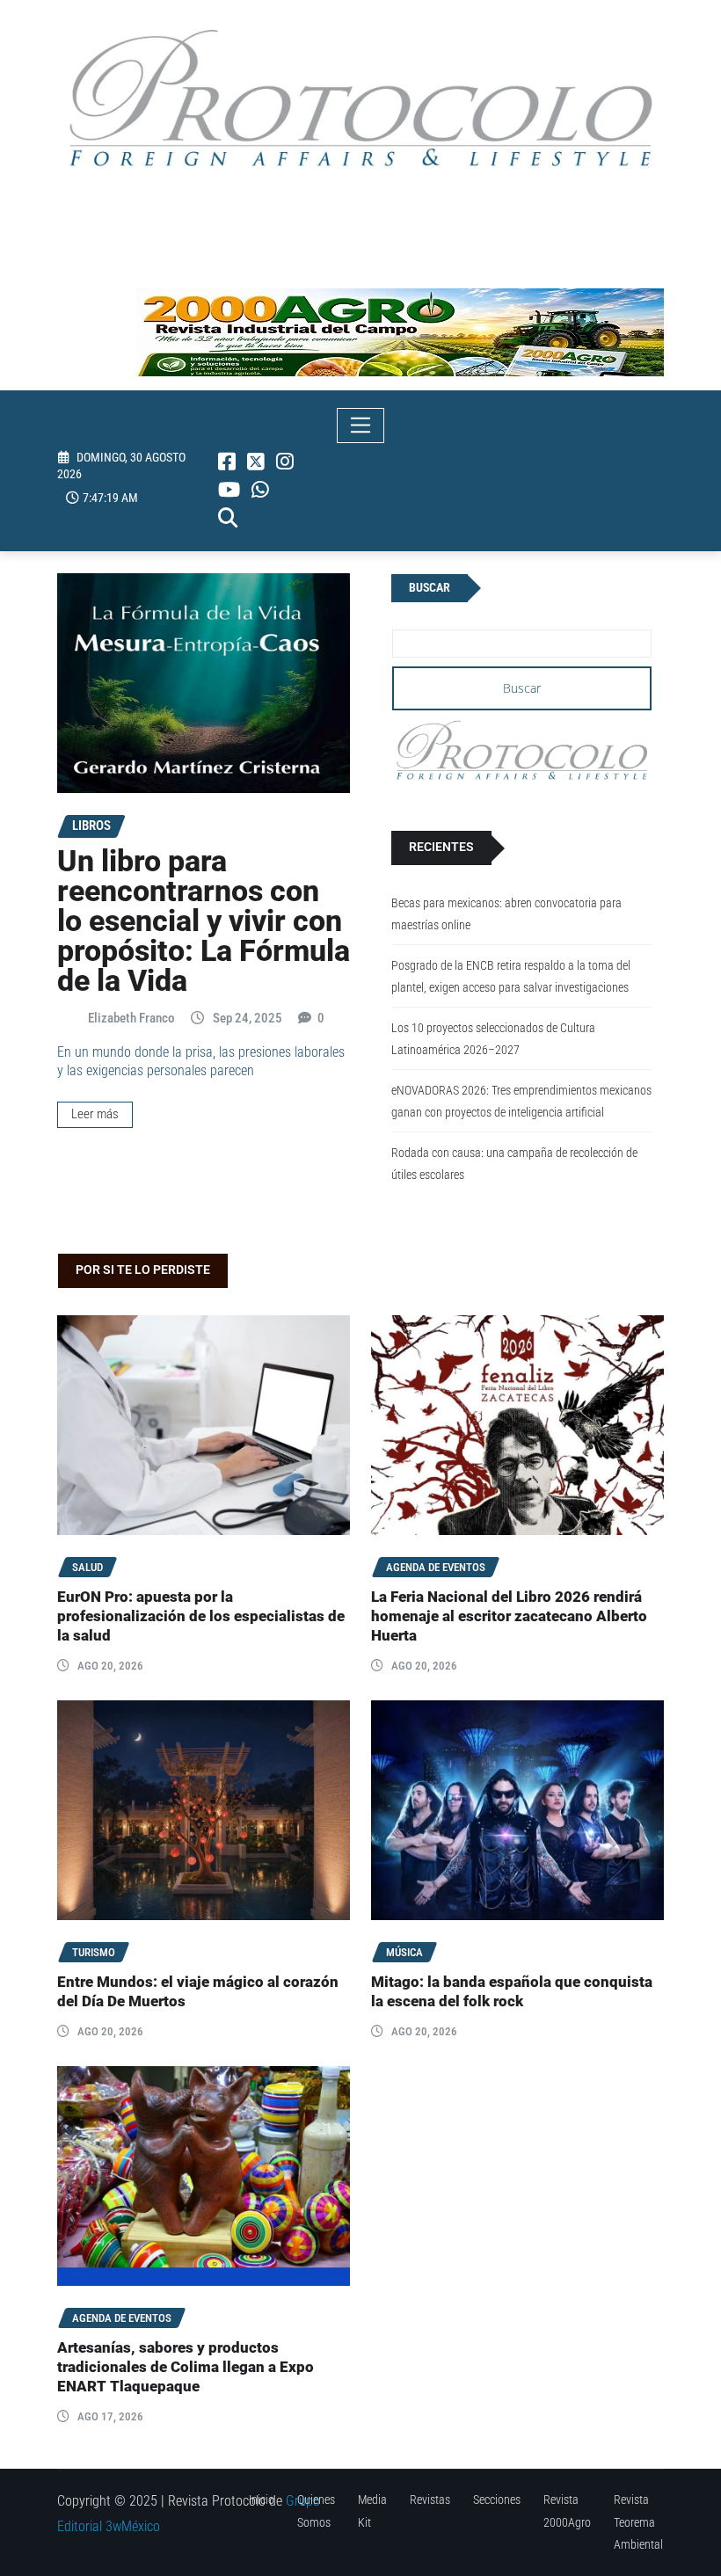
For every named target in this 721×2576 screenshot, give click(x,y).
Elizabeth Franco (131, 1018)
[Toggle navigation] (361, 426)
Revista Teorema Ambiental (638, 2522)
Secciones (497, 2500)
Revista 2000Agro (567, 2511)
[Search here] (228, 518)
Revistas (430, 2500)
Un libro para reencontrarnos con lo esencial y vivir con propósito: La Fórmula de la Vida (204, 921)
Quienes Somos (316, 2511)
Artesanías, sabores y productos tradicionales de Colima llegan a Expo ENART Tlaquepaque (186, 2367)
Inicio (262, 2500)
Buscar (430, 588)
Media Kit (372, 2511)
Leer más (95, 1114)
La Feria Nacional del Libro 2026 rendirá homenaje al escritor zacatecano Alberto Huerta (509, 1616)
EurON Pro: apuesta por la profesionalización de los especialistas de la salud (201, 1616)
